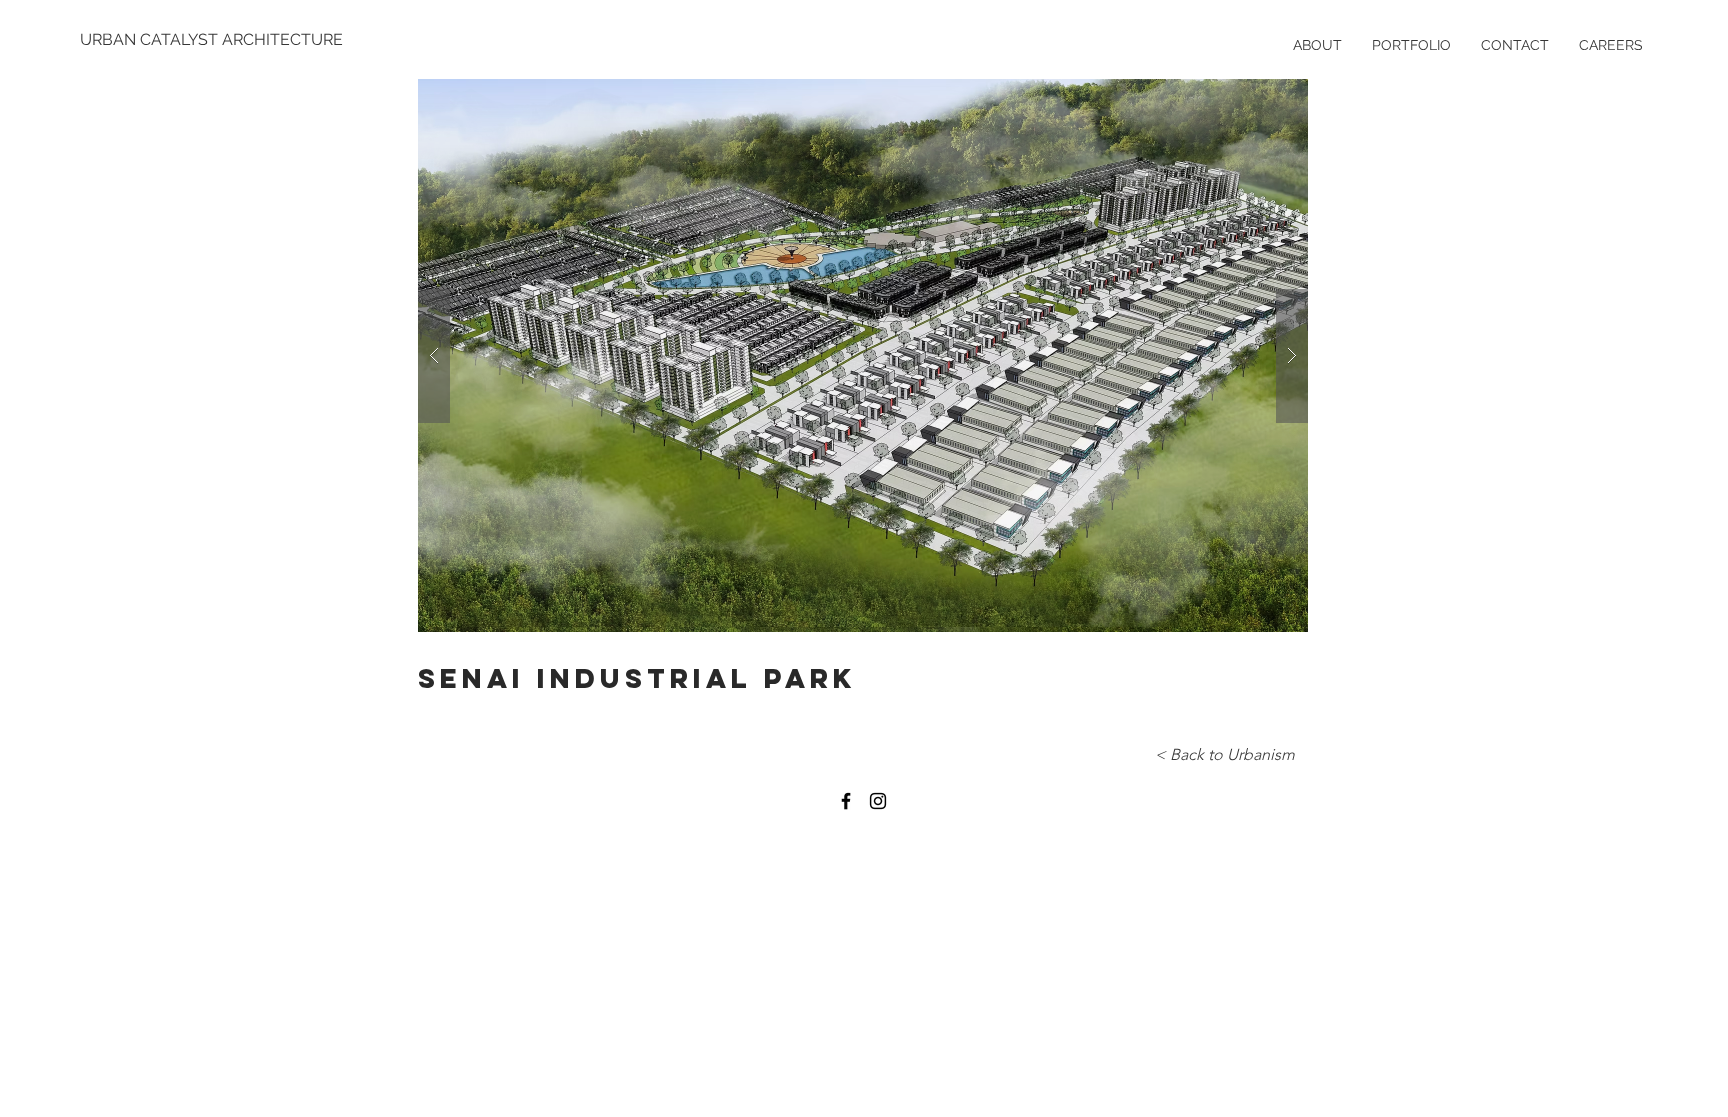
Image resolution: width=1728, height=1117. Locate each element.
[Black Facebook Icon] (846, 801)
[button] (863, 355)
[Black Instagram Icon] (878, 801)
